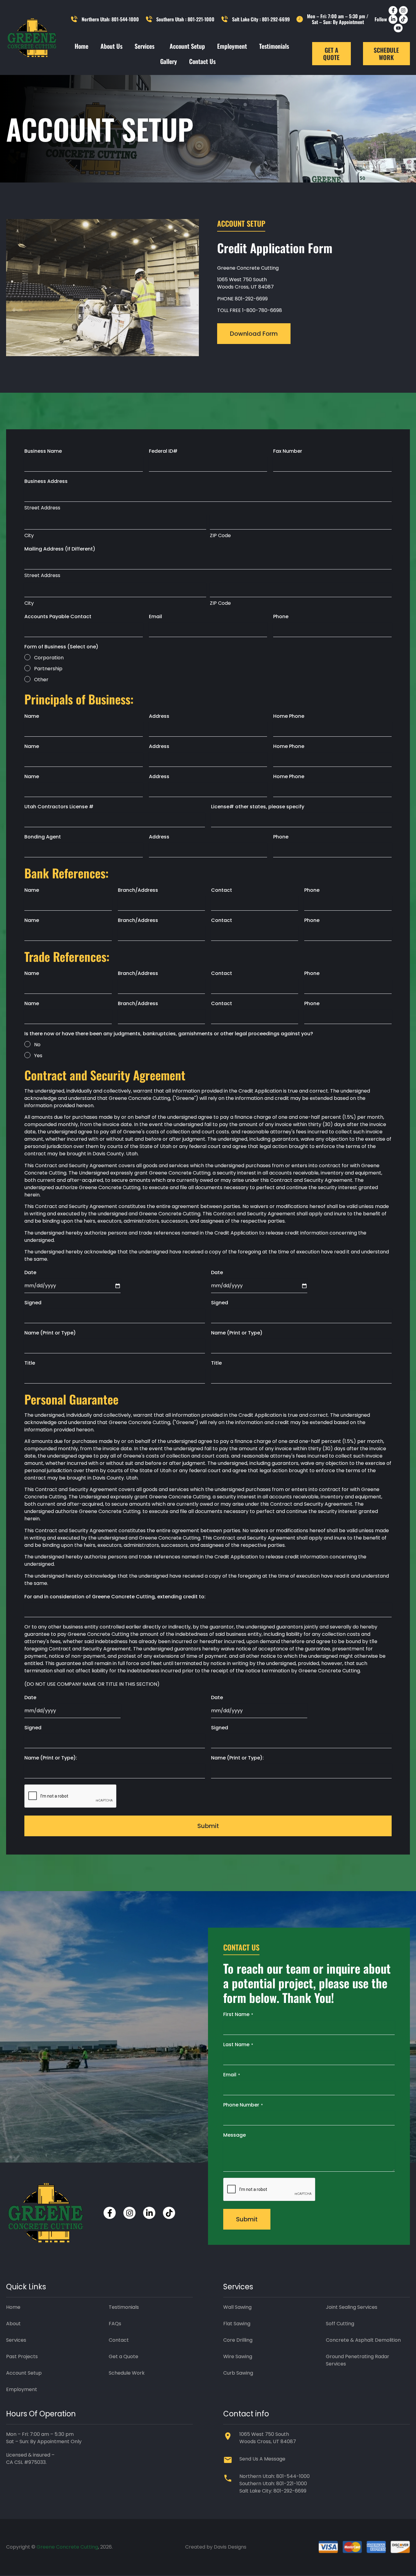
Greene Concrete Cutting (67, 2547)
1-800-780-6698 (262, 310)
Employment (232, 46)
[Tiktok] (403, 19)
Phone (281, 617)
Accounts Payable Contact (58, 617)
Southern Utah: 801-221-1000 (273, 2484)
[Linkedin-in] (393, 19)
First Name (238, 2014)
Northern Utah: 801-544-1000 (275, 2476)
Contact (222, 890)
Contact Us (202, 61)
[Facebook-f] (393, 11)
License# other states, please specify (258, 807)
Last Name (238, 2045)
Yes (38, 1056)
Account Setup (187, 46)
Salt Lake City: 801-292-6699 (273, 2491)
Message (234, 2135)
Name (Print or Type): (51, 1758)
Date (30, 1272)
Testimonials (274, 46)
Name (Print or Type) (50, 1333)
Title (30, 1363)
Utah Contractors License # (59, 807)
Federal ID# (163, 451)
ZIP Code (220, 535)
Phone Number (243, 2105)
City (29, 535)
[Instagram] (403, 11)
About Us (111, 46)
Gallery (169, 61)
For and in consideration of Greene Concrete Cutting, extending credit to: (115, 1597)
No (37, 1045)
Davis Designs (230, 2547)
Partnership (48, 669)
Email (155, 617)
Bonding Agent (43, 837)
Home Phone (289, 716)
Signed (33, 1303)
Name (32, 716)
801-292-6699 (251, 299)
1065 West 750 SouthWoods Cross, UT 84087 (245, 283)
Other (41, 680)
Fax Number (288, 451)
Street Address (42, 508)
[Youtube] (398, 28)
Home (81, 46)
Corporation (49, 658)
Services (145, 46)
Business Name (43, 451)
